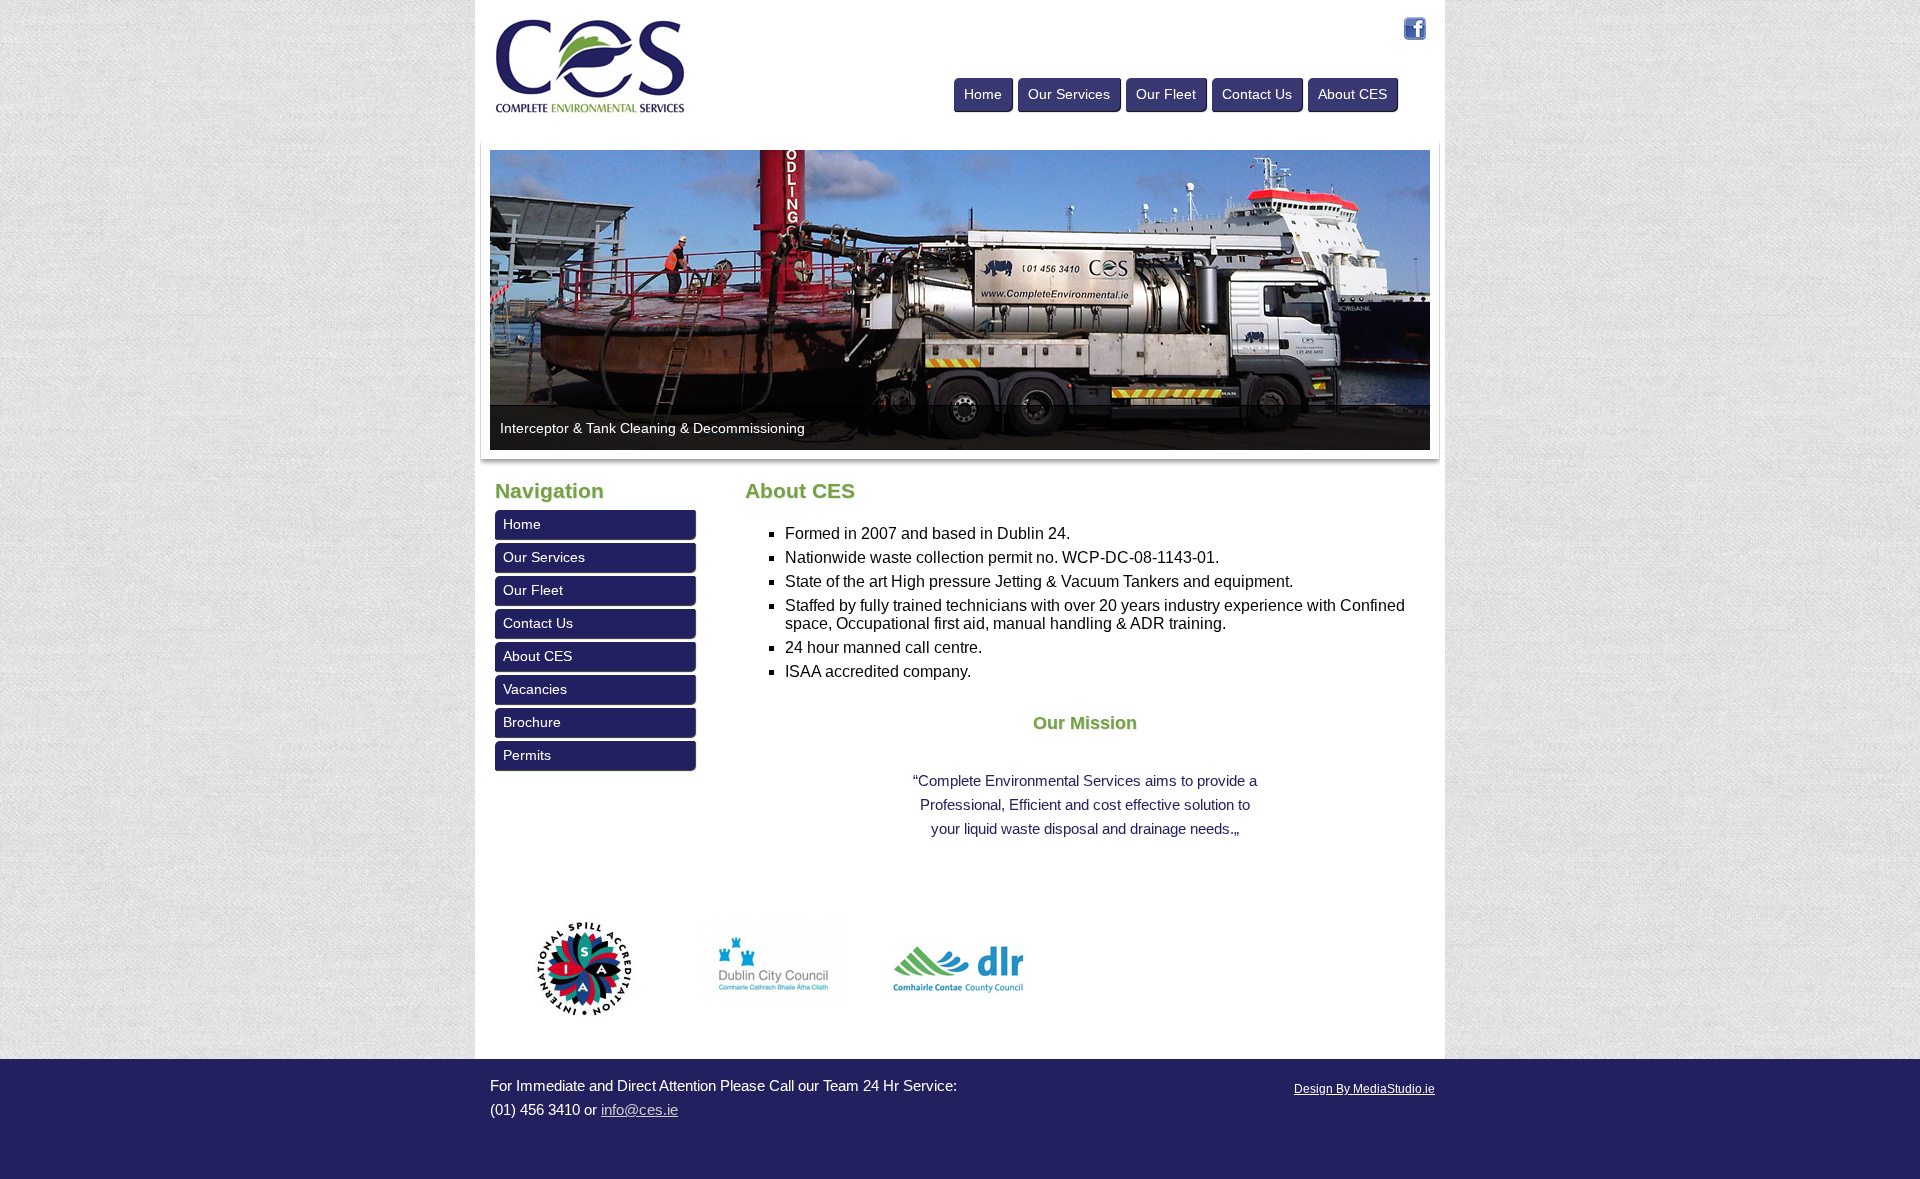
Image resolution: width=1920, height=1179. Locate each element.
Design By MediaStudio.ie (1364, 1089)
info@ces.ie (639, 1109)
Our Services (1069, 94)
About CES (1352, 94)
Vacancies (535, 689)
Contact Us (1257, 94)
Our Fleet (1166, 94)
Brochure (532, 722)
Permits (527, 755)
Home (983, 94)
